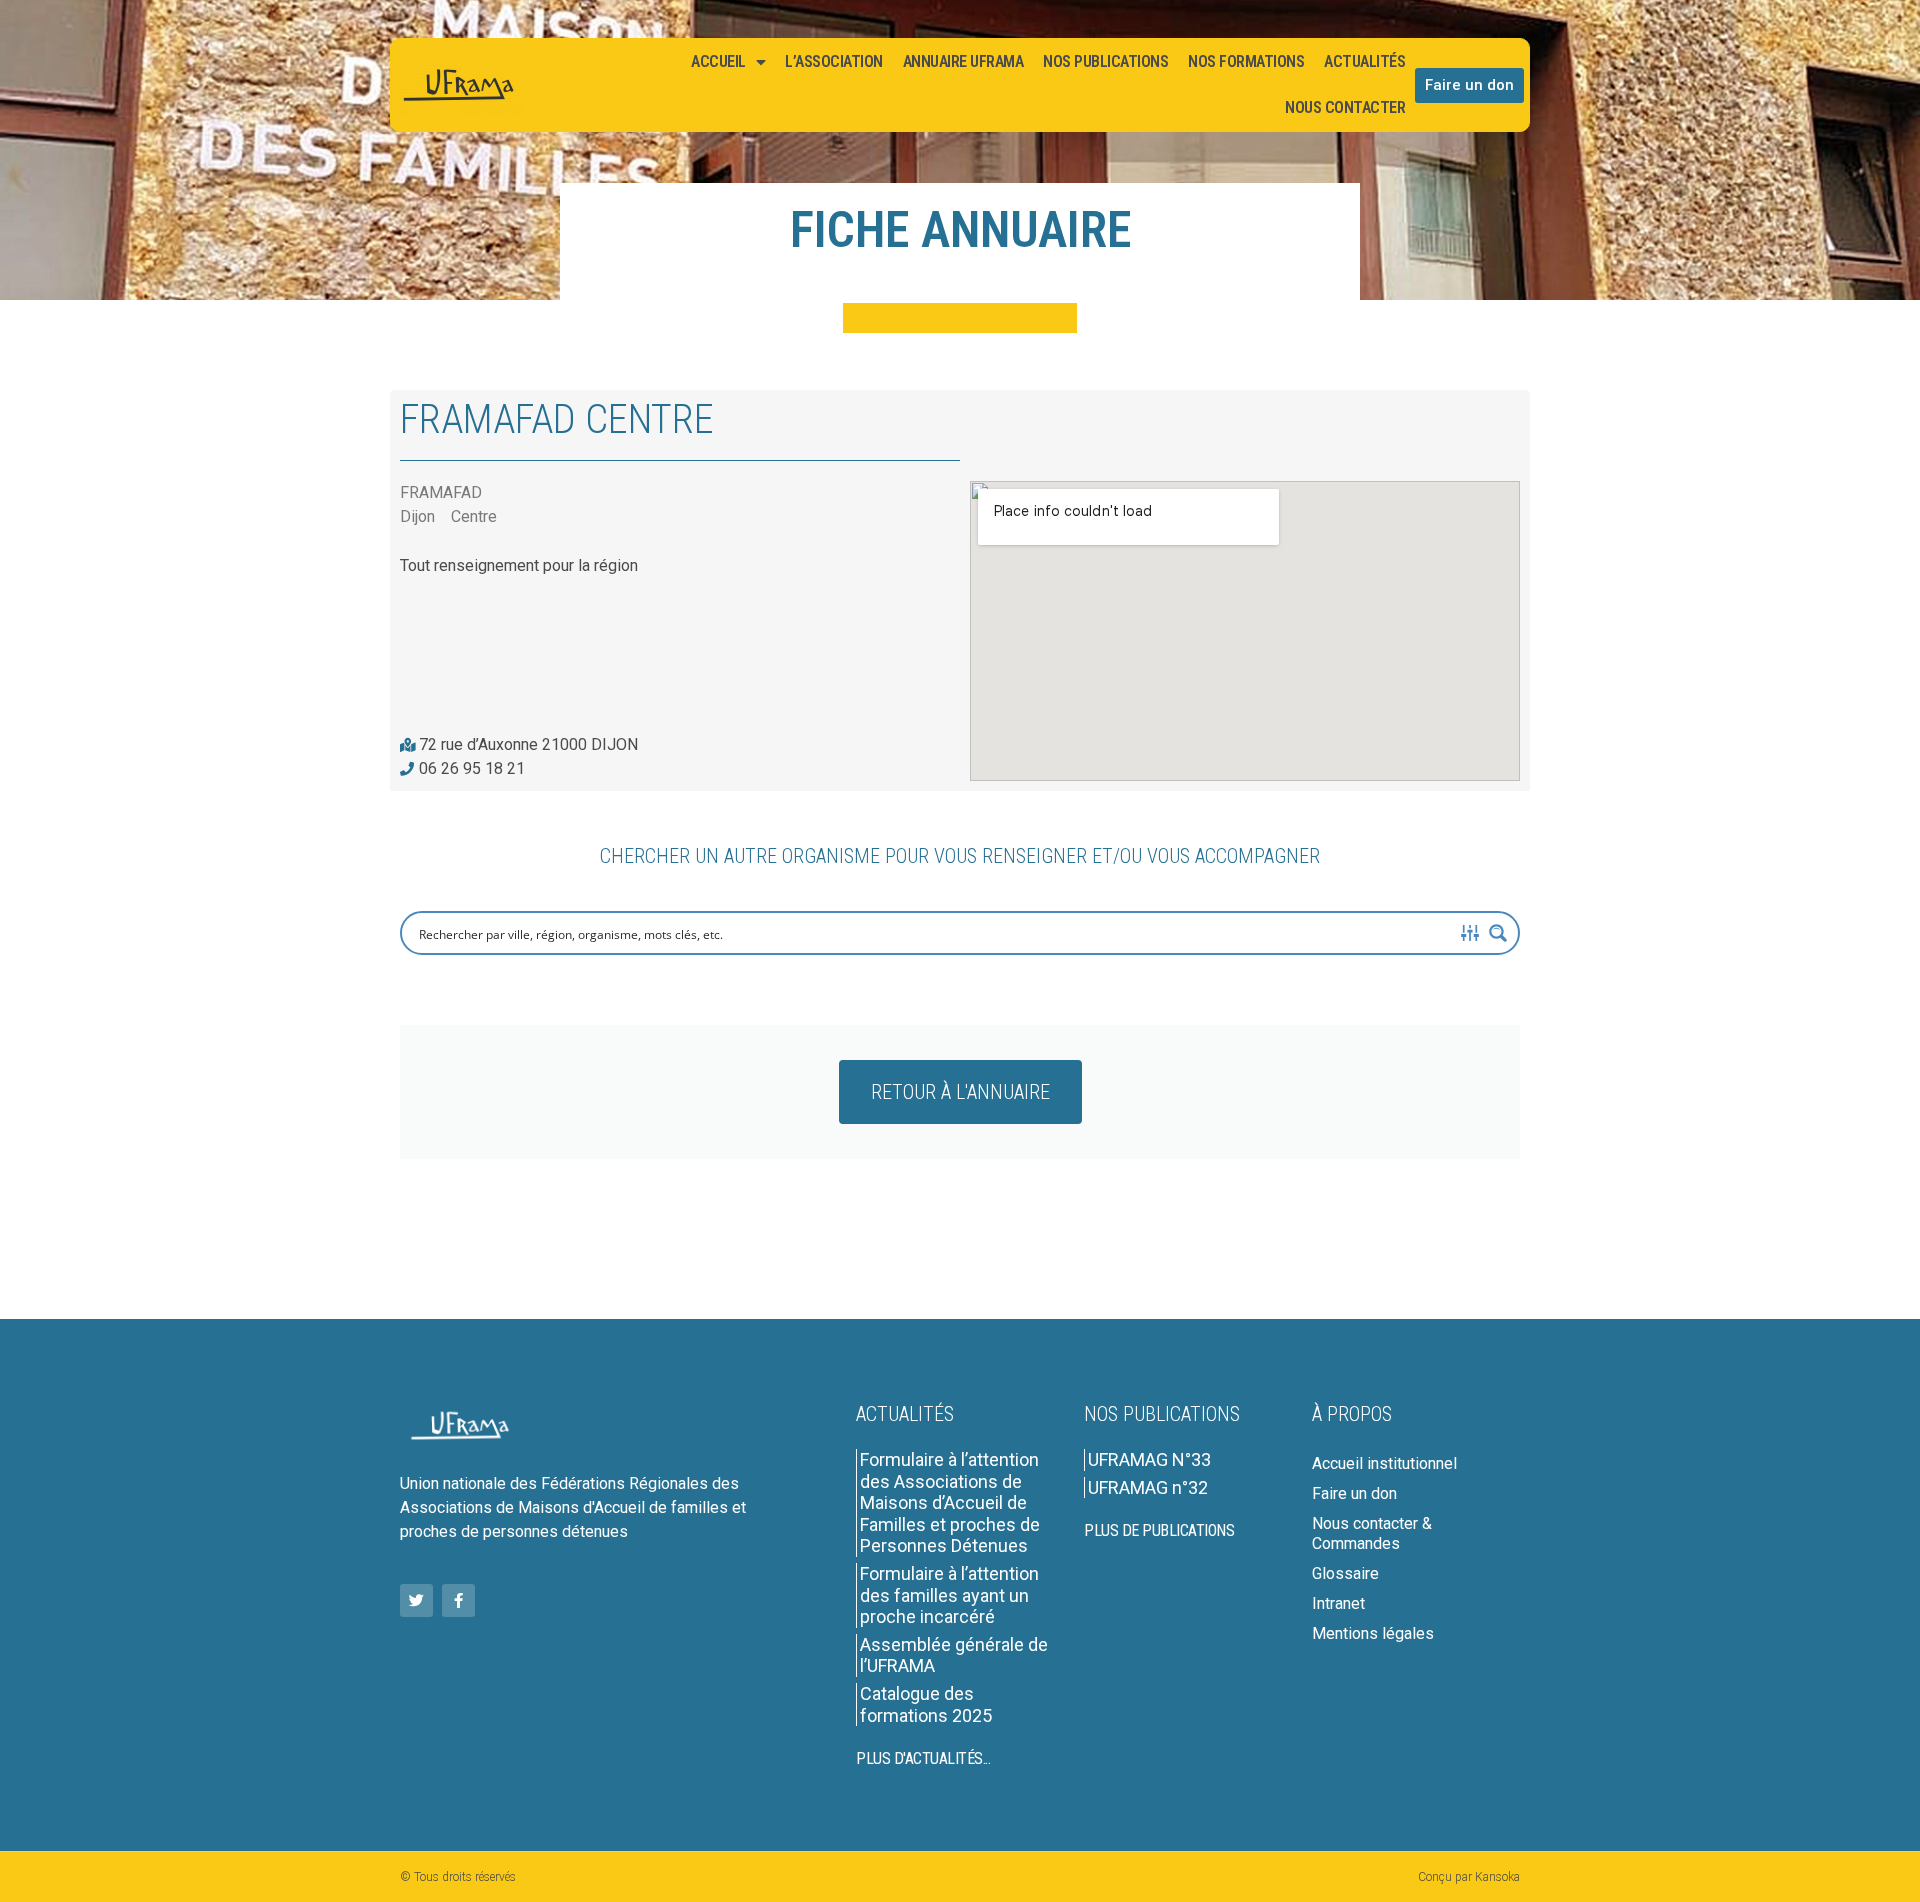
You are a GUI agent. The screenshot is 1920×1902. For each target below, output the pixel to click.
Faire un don (1354, 1493)
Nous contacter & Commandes (1372, 1533)
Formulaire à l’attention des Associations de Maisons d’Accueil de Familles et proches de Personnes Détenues (950, 1502)
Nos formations (1246, 61)
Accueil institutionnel (1384, 1463)
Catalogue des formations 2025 (926, 1704)
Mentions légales (1373, 1633)
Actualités (1364, 61)
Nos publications (1105, 61)
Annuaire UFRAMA (963, 61)
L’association (834, 61)
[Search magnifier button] (1498, 933)
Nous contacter (1345, 107)
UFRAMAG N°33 (1149, 1459)
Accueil (718, 61)
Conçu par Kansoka (1469, 1877)
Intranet (1338, 1603)
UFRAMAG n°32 (1148, 1487)
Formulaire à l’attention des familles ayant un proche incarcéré (949, 1595)
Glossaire (1345, 1573)
